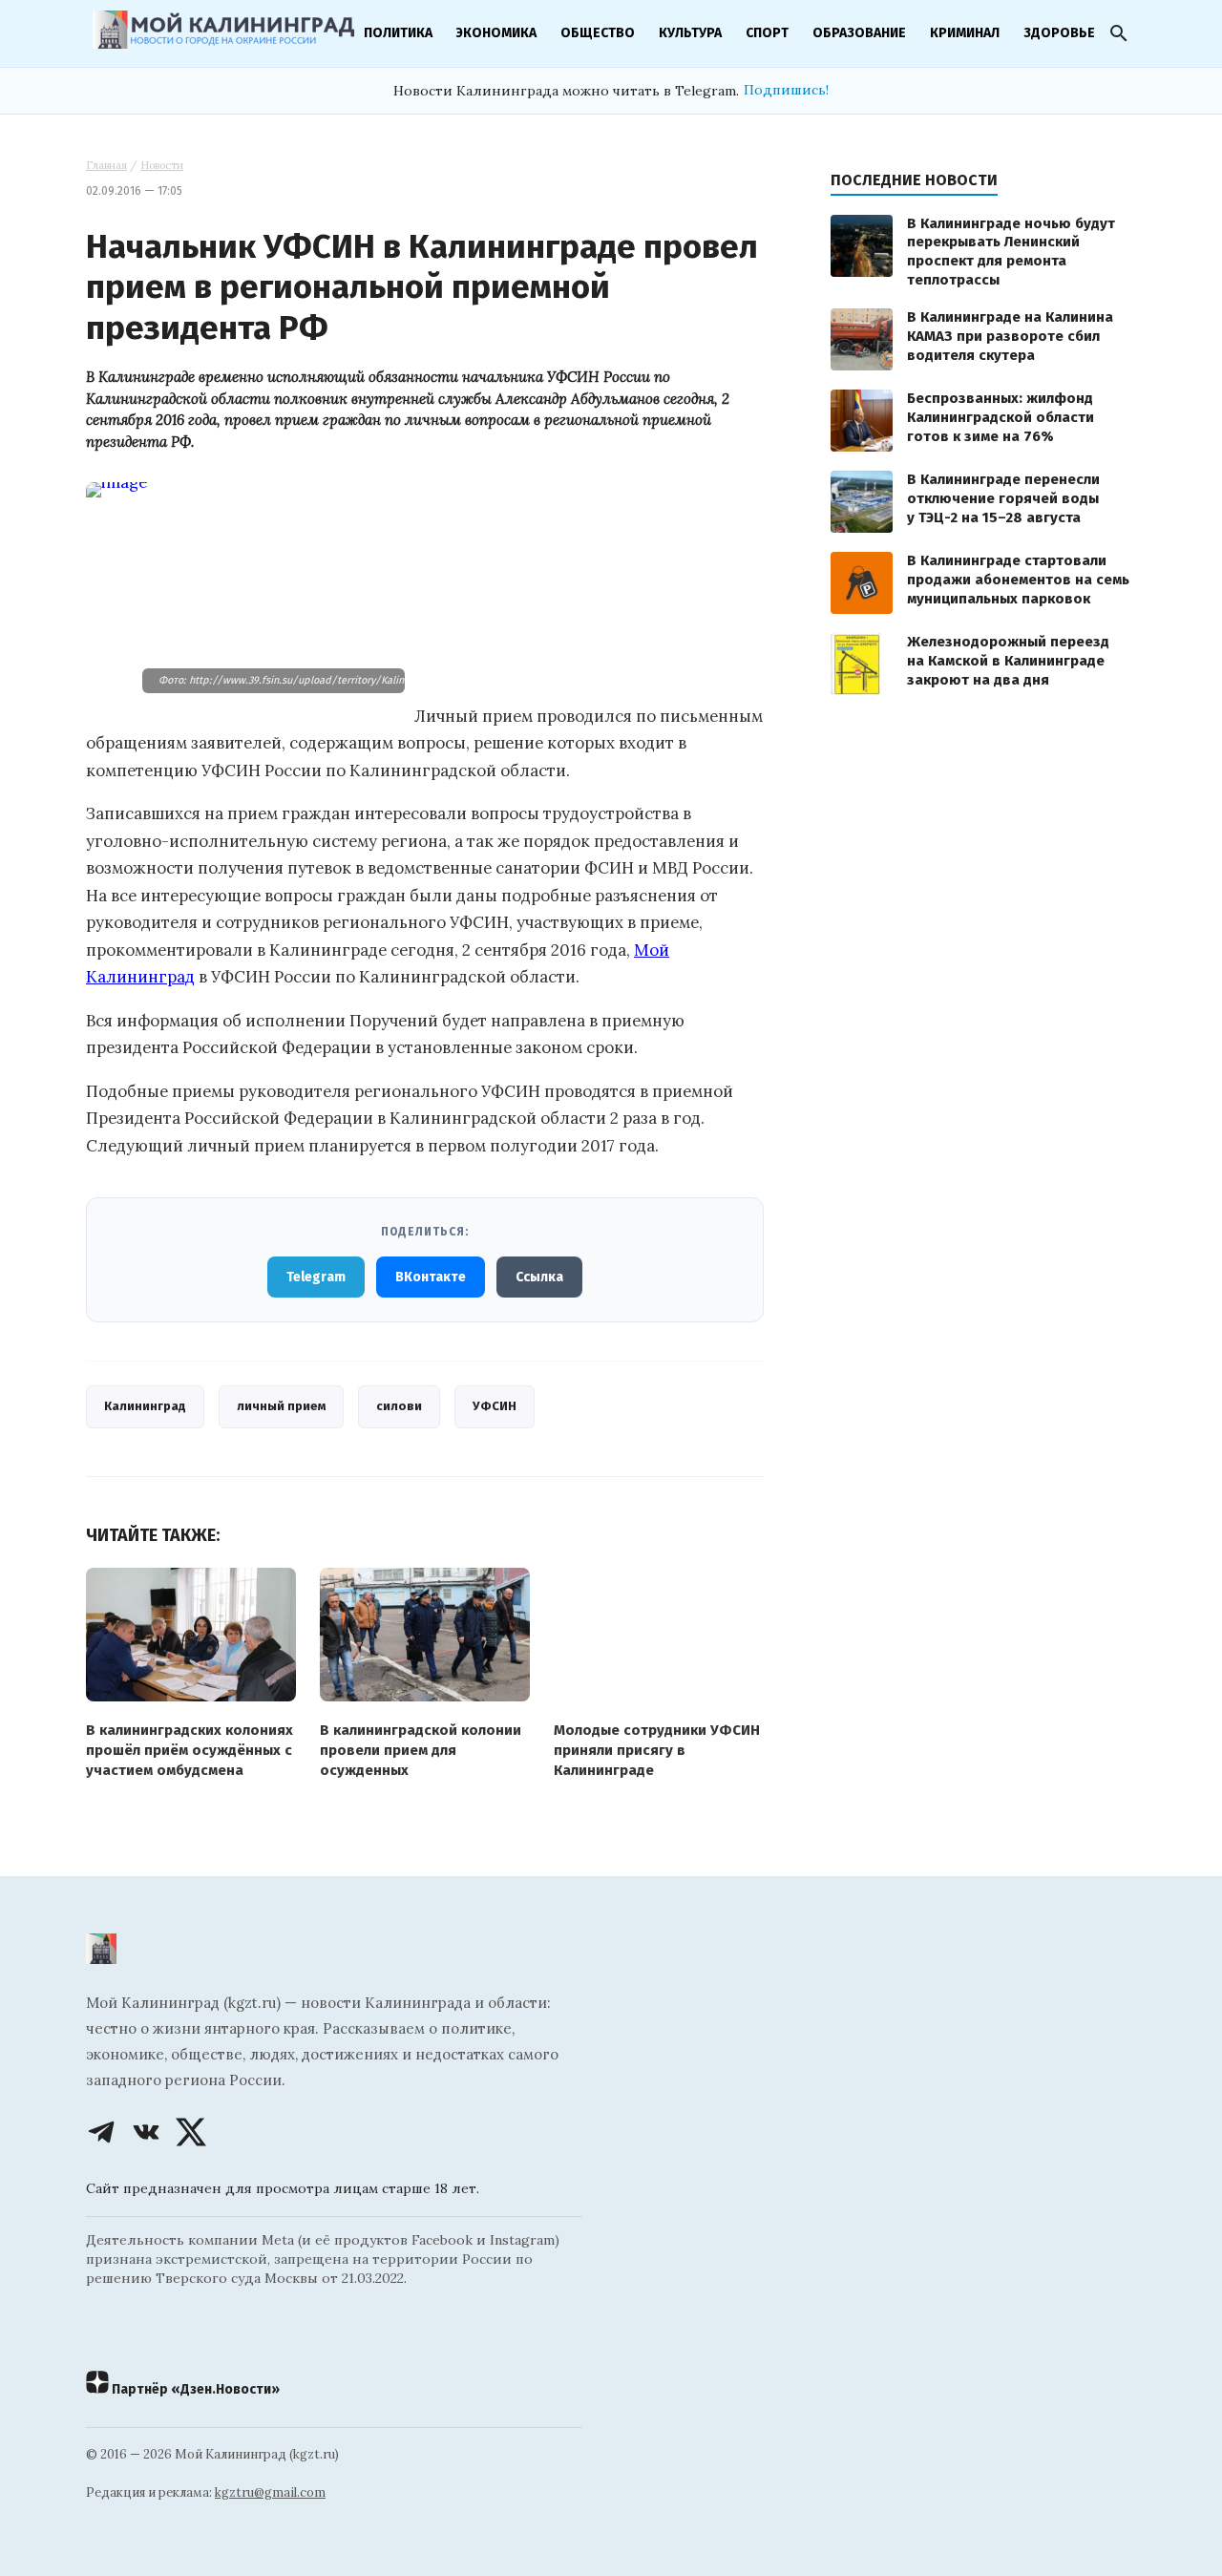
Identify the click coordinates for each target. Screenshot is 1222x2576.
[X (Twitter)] (191, 2132)
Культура (690, 33)
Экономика (496, 33)
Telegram (316, 1277)
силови (399, 1406)
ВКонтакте (431, 1277)
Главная (106, 165)
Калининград (145, 1406)
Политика (398, 33)
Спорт (767, 33)
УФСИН (495, 1406)
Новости (162, 165)
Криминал (965, 33)
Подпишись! (786, 90)
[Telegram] (101, 2132)
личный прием (281, 1406)
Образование (859, 33)
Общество (598, 33)
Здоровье (1059, 33)
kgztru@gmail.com (270, 2492)
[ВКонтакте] (146, 2132)
